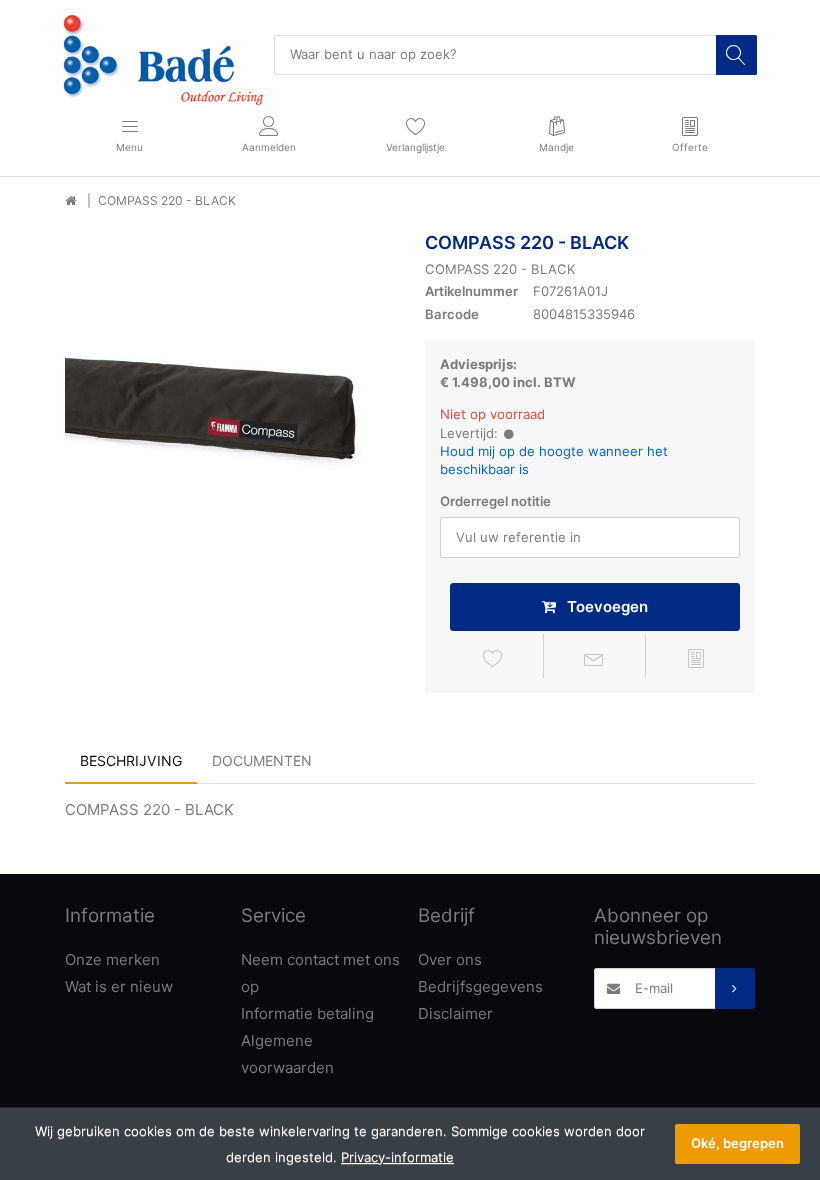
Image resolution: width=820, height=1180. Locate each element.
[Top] (70, 201)
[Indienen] (735, 988)
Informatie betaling (307, 1013)
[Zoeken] (736, 55)
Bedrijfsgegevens (480, 986)
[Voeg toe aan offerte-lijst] (696, 659)
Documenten (262, 760)
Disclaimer (455, 1013)
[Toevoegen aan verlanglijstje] (493, 659)
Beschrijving (131, 760)
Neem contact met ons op (320, 973)
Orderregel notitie (495, 501)
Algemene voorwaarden (287, 1054)
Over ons (450, 959)
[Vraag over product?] (595, 659)
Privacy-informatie (397, 1157)
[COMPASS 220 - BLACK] (230, 397)
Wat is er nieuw (119, 986)
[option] (230, 397)
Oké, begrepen (737, 1143)
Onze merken (112, 959)
